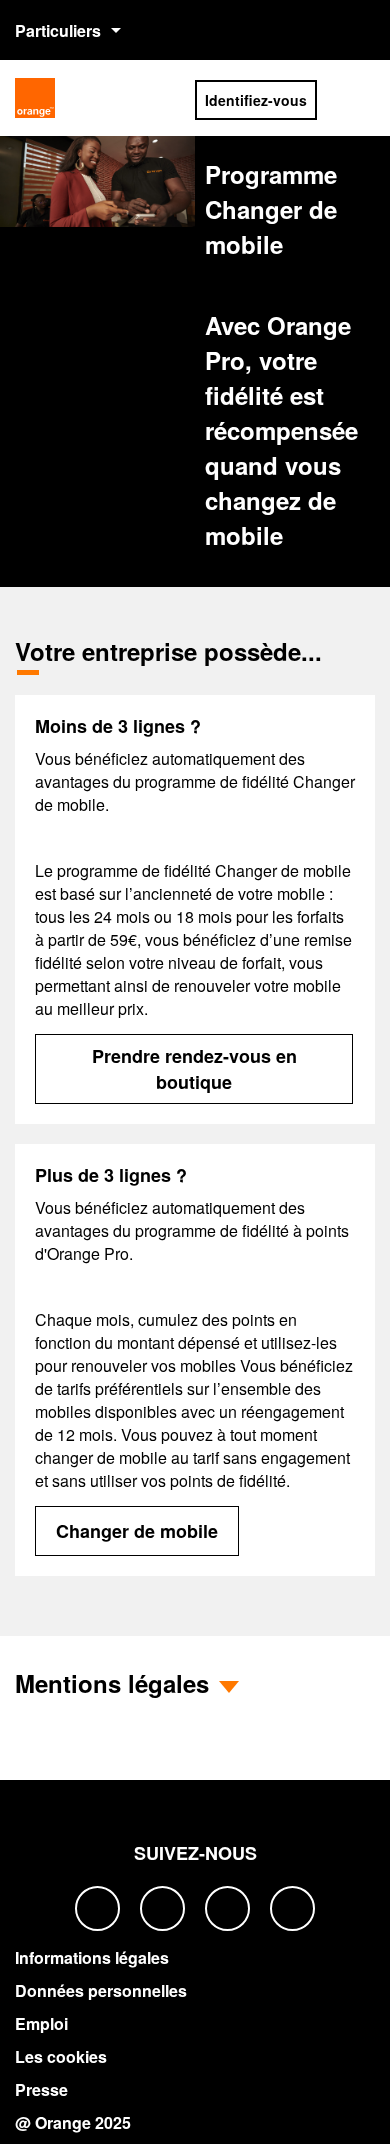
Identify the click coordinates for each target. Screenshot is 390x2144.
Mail (119, 96)
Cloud (165, 96)
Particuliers (58, 30)
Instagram (227, 1908)
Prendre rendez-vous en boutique (194, 1069)
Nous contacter (316, 30)
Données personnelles (101, 1990)
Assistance (362, 30)
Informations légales (92, 1957)
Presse (41, 2089)
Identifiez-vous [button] (256, 100)
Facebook (97, 1908)
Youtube (292, 1908)
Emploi (41, 2023)
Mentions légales (112, 1683)
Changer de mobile (137, 1531)
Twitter (162, 1908)
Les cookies (61, 2056)
